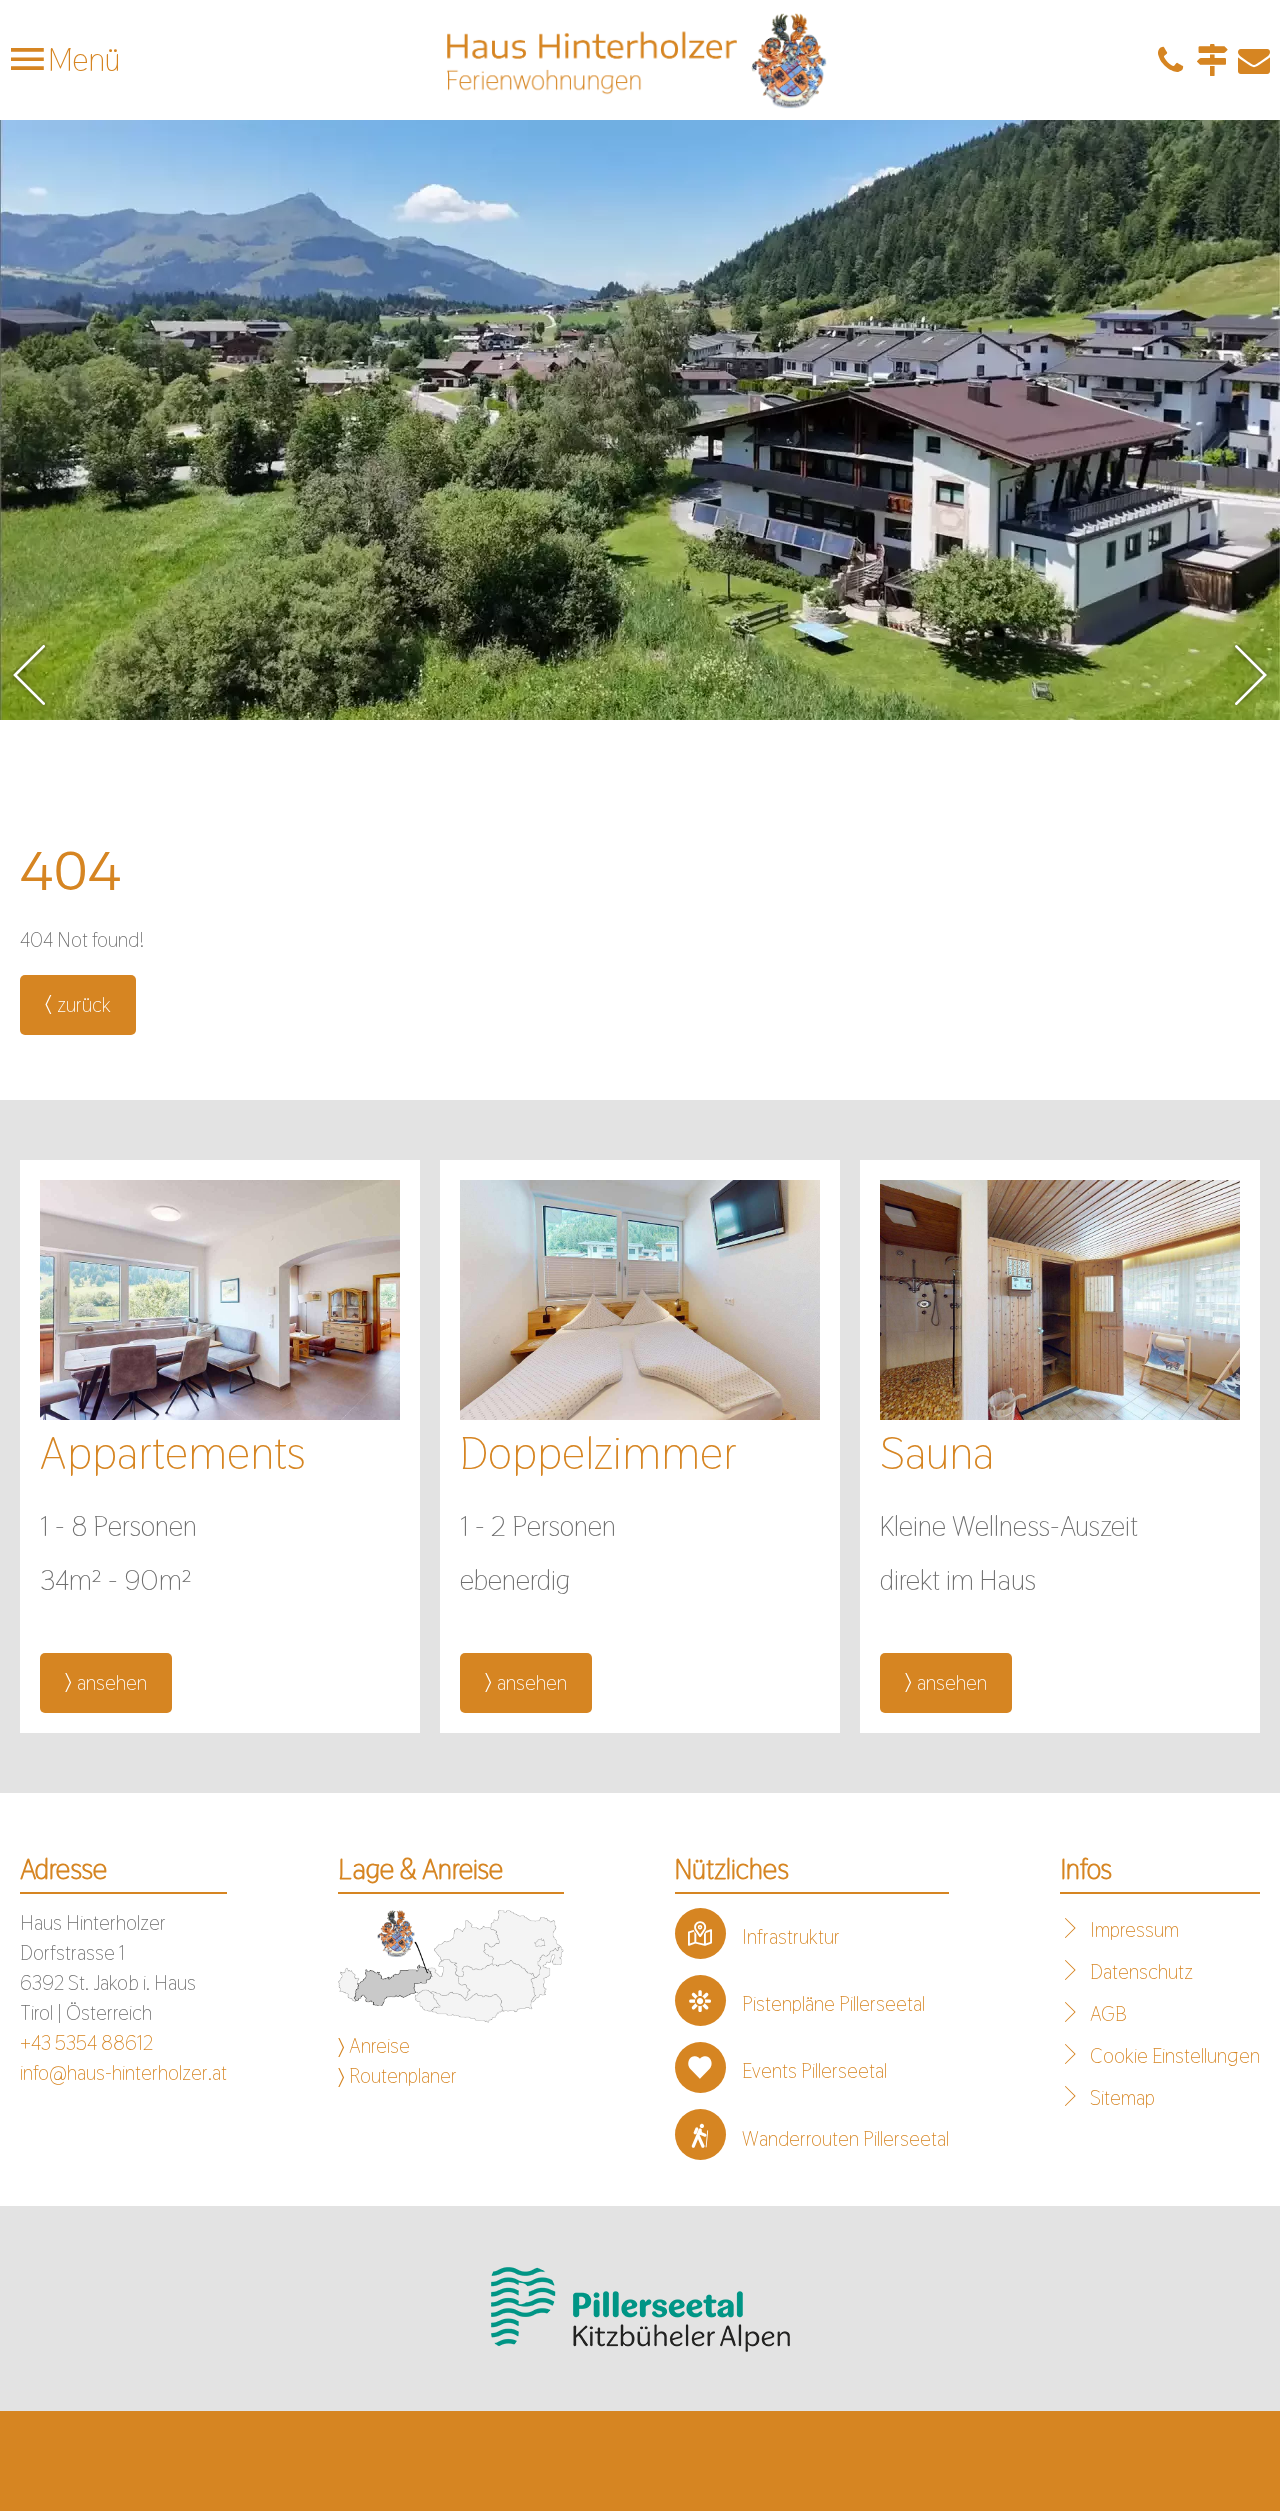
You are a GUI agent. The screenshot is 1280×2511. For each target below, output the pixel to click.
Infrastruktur (791, 1937)
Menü (81, 59)
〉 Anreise (374, 2046)
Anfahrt (1212, 60)
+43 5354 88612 (86, 2043)
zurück (84, 1005)
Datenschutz (1141, 1972)
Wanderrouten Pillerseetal (845, 2139)
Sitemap (1122, 2098)
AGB (1108, 2014)
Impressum (1134, 1930)
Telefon (1170, 60)
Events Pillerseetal (814, 2071)
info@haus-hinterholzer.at (123, 2073)
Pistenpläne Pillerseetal (833, 2004)
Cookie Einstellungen (1175, 2056)
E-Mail (1254, 60)
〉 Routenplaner (397, 2076)
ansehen (112, 1683)
